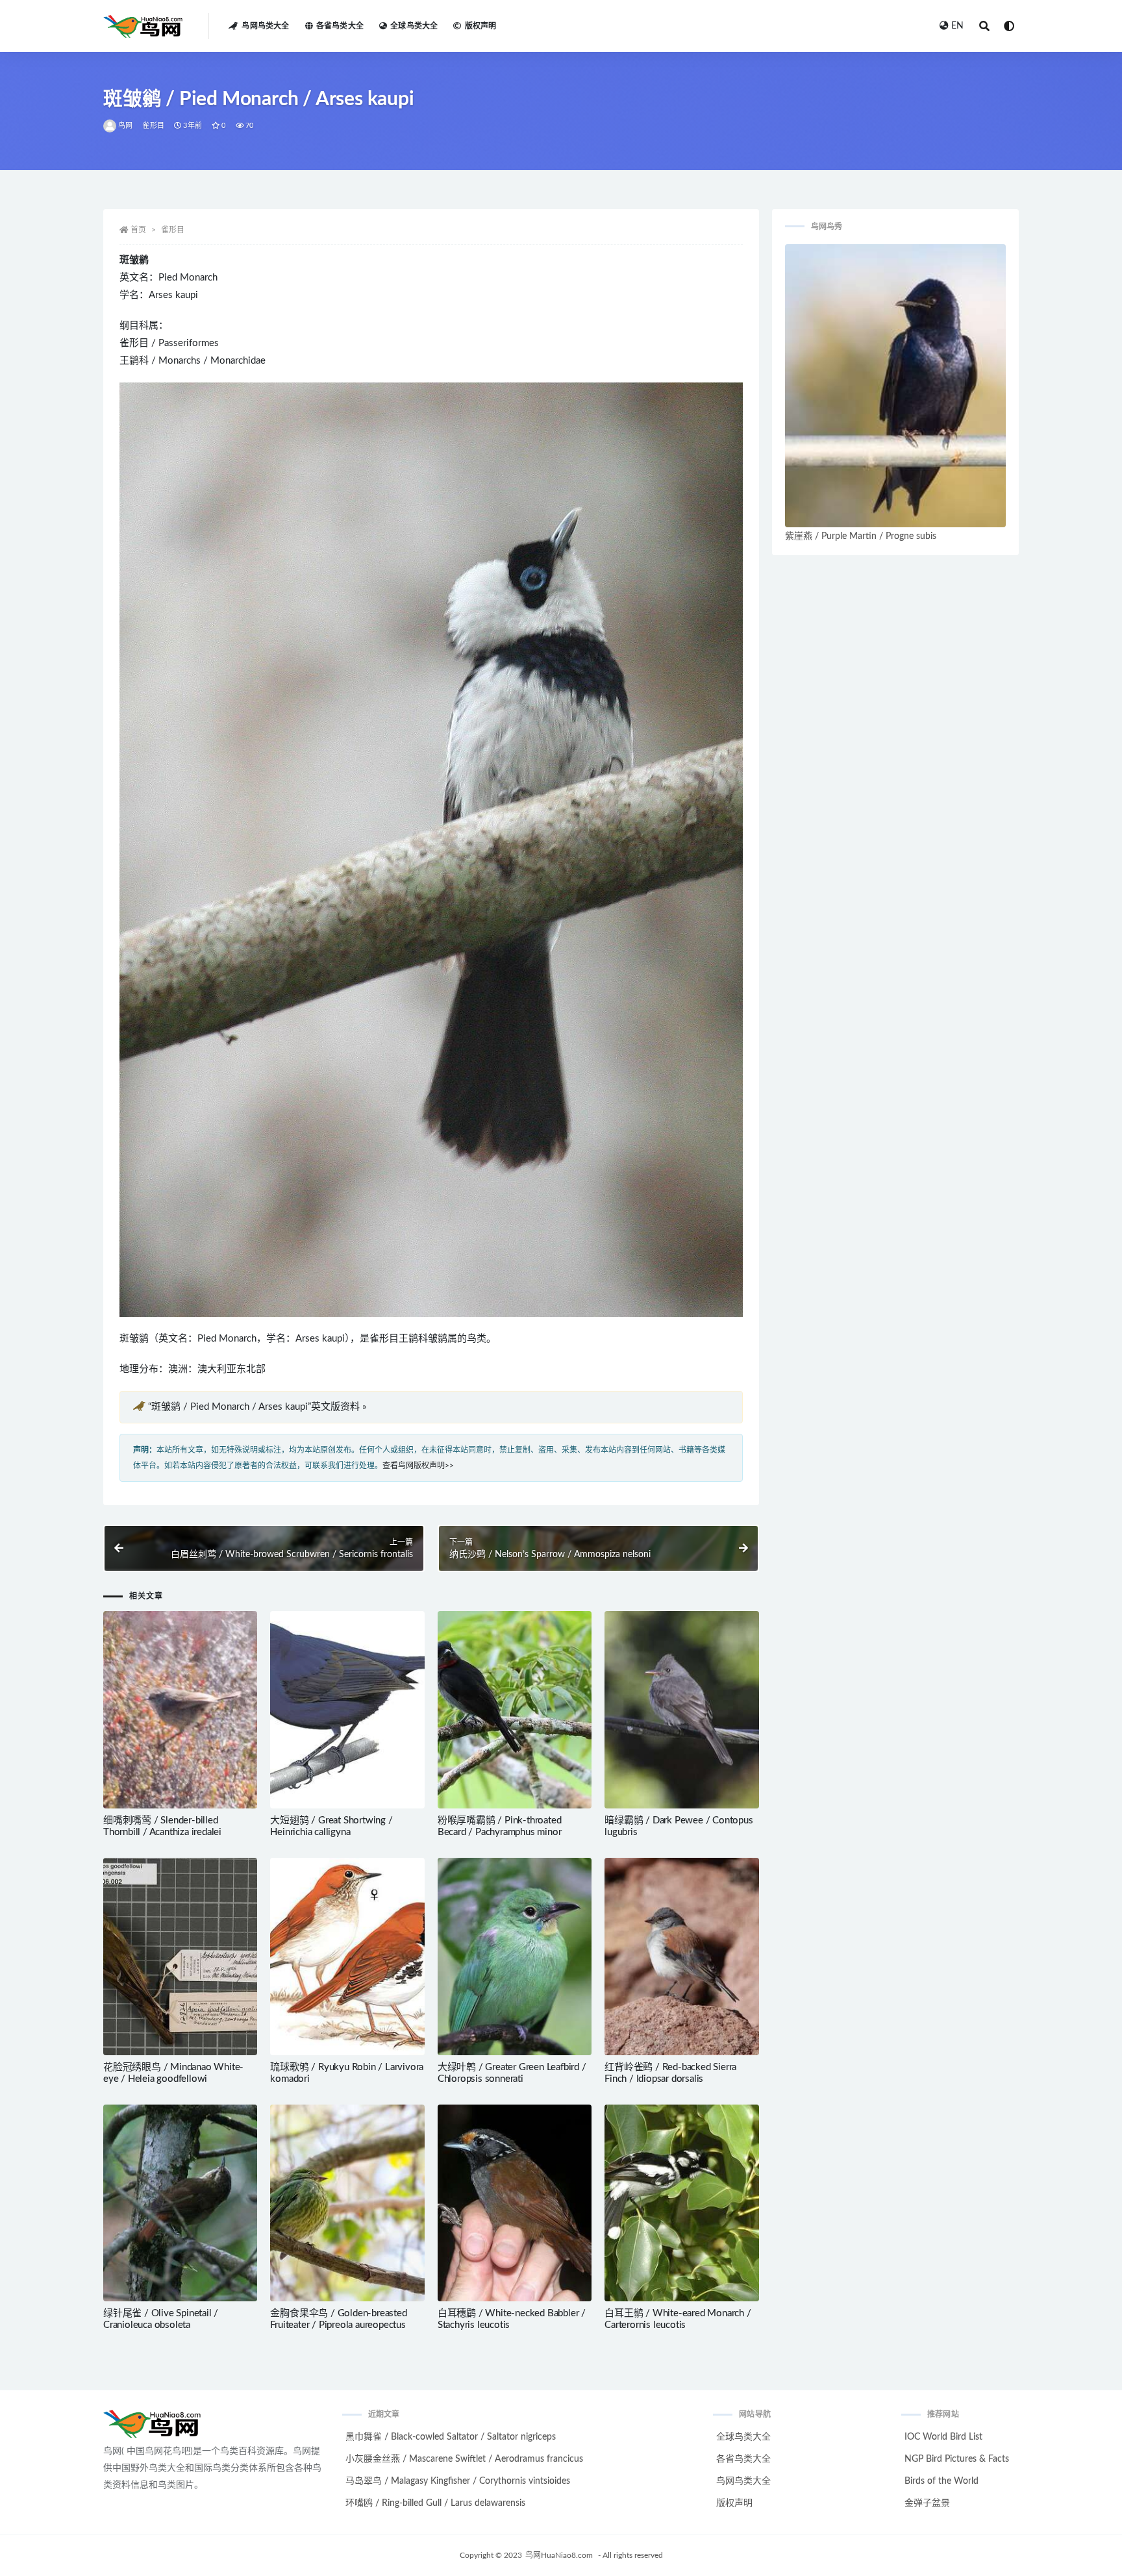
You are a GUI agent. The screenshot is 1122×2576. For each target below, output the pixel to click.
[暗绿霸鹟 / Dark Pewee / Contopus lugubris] (681, 1710)
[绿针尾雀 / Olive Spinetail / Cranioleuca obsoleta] (180, 2203)
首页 (138, 230)
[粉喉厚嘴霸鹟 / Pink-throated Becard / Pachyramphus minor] (515, 1710)
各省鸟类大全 (340, 26)
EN (957, 26)
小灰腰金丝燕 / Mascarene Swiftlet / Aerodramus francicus (464, 2459)
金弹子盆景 (927, 2503)
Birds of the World (941, 2481)
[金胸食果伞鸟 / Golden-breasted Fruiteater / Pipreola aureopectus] (347, 2203)
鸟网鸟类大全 (265, 26)
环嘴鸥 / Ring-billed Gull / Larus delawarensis (435, 2503)
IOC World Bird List (943, 2437)
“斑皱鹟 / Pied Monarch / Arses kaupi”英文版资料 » (257, 1407)
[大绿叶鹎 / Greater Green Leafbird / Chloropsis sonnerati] (515, 1957)
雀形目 (153, 126)
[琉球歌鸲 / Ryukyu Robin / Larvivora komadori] (347, 1957)
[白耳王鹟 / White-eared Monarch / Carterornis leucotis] (681, 2203)
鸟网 (125, 126)
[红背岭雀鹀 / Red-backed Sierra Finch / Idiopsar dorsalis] (681, 1957)
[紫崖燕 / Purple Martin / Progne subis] (895, 386)
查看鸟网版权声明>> (418, 1466)
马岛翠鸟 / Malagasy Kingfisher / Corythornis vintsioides (458, 2481)
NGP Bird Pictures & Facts (957, 2459)
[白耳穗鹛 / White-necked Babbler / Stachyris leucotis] (515, 2203)
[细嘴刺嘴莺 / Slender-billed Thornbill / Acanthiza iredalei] (180, 1710)
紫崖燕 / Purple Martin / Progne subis (861, 536)
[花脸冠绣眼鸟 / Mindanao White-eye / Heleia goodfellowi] (180, 1957)
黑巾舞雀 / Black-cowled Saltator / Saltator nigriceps (451, 2437)
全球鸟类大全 (414, 26)
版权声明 (480, 26)
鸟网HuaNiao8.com (559, 2555)
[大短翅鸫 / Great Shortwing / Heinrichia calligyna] (347, 1710)
